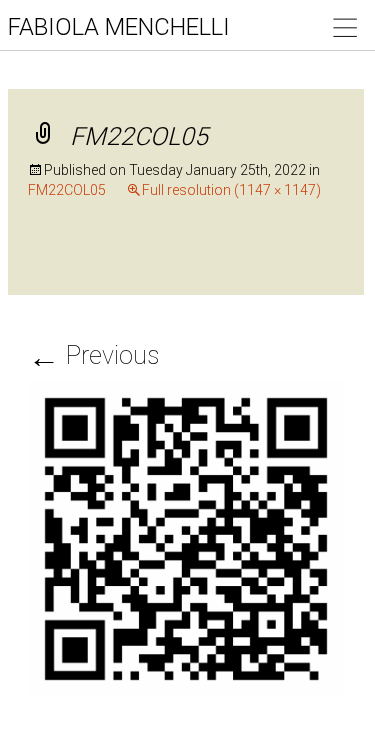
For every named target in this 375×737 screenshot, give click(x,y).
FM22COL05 (67, 190)
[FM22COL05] (186, 536)
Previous (93, 355)
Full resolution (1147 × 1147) (231, 190)
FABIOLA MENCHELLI (119, 27)
